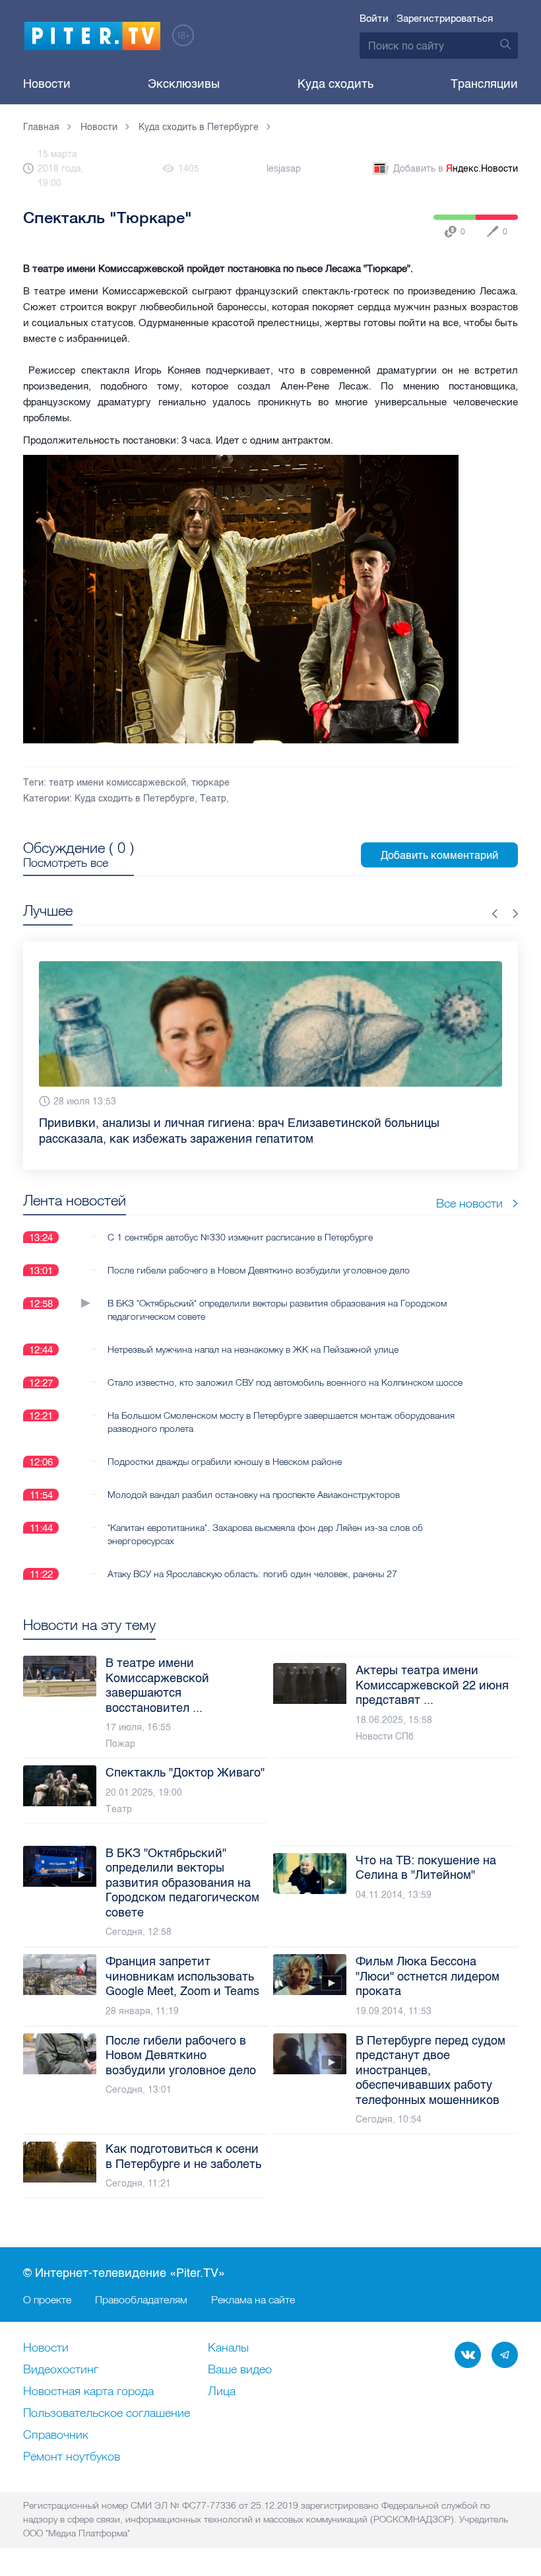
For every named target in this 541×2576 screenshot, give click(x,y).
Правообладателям (141, 2299)
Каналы (228, 2348)
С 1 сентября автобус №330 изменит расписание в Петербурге (240, 1221)
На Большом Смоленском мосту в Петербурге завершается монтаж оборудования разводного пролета (281, 1406)
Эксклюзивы (184, 84)
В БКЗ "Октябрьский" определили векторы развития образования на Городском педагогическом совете (277, 1294)
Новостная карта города (88, 2392)
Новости (47, 84)
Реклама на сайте (253, 2299)
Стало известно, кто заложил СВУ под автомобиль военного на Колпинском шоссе (285, 1367)
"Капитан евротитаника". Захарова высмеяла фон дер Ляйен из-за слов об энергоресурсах (265, 1518)
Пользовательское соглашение (107, 2414)
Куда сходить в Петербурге (135, 798)
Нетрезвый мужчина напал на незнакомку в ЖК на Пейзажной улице (253, 1334)
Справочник (56, 2435)
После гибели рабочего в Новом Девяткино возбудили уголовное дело (259, 1254)
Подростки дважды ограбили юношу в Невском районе (225, 1446)
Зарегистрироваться (445, 18)
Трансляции (484, 84)
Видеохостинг (61, 2370)
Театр (213, 798)
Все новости (469, 1187)
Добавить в (456, 169)
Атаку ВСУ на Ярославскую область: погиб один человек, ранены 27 (252, 1558)
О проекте (47, 2299)
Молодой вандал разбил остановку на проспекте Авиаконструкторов (254, 1479)
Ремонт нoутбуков (72, 2457)
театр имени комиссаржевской (117, 783)
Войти (374, 18)
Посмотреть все (66, 863)
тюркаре (210, 783)
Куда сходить (335, 84)
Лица (222, 2392)
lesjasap (284, 169)
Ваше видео (240, 2370)
